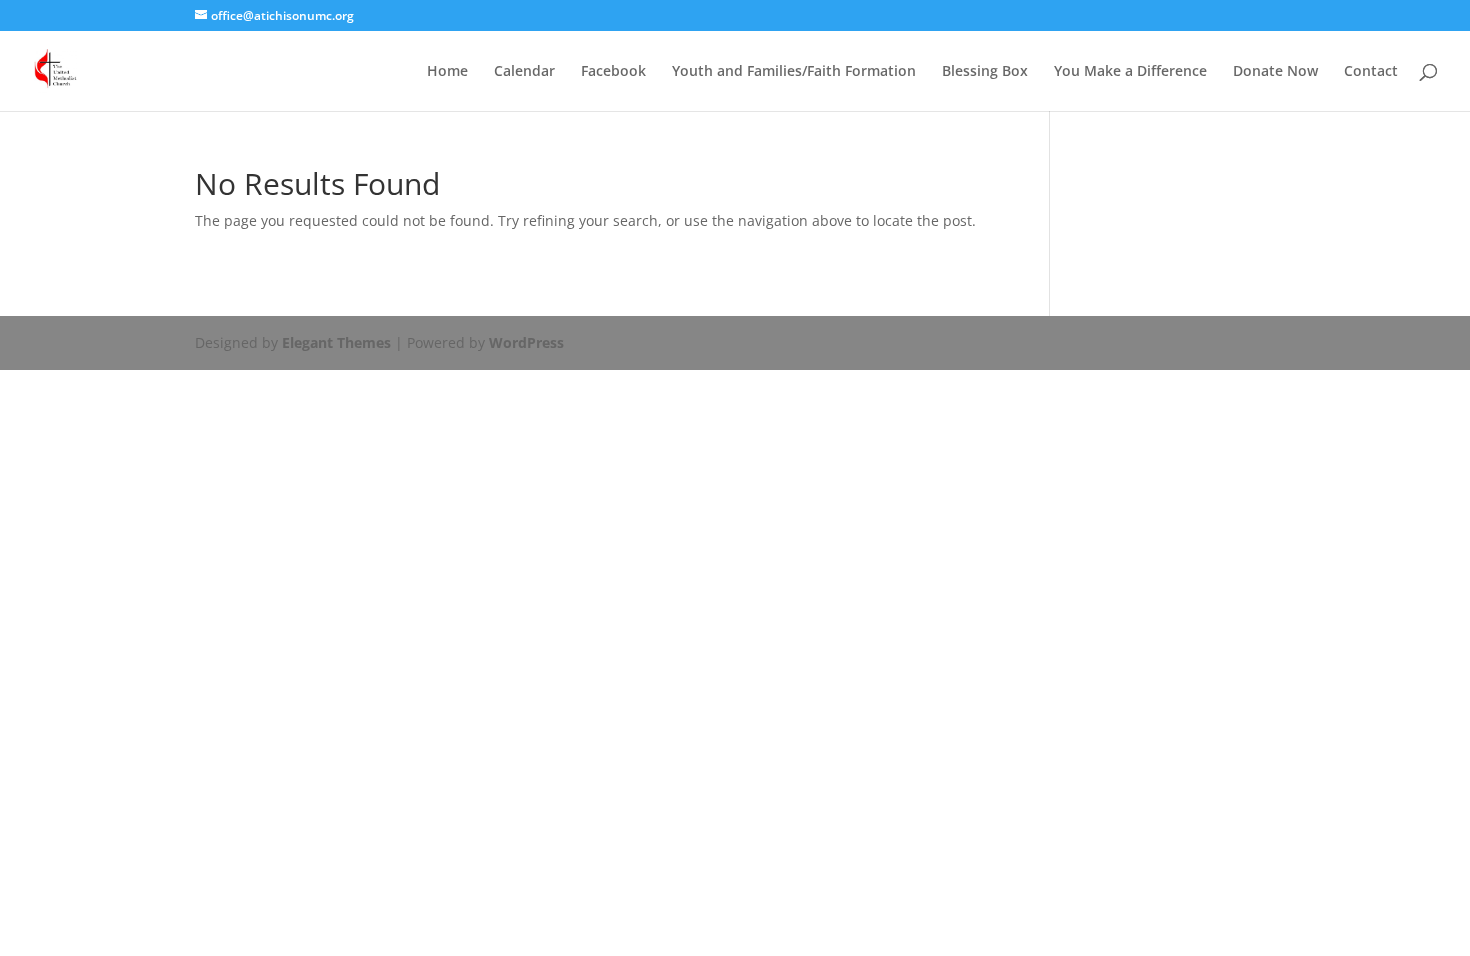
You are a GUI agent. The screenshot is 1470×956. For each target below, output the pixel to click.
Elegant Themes (336, 342)
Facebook (613, 72)
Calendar (524, 72)
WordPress (526, 342)
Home (447, 72)
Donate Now (1275, 72)
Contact (1371, 72)
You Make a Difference (1130, 72)
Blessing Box (985, 72)
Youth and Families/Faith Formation (794, 72)
